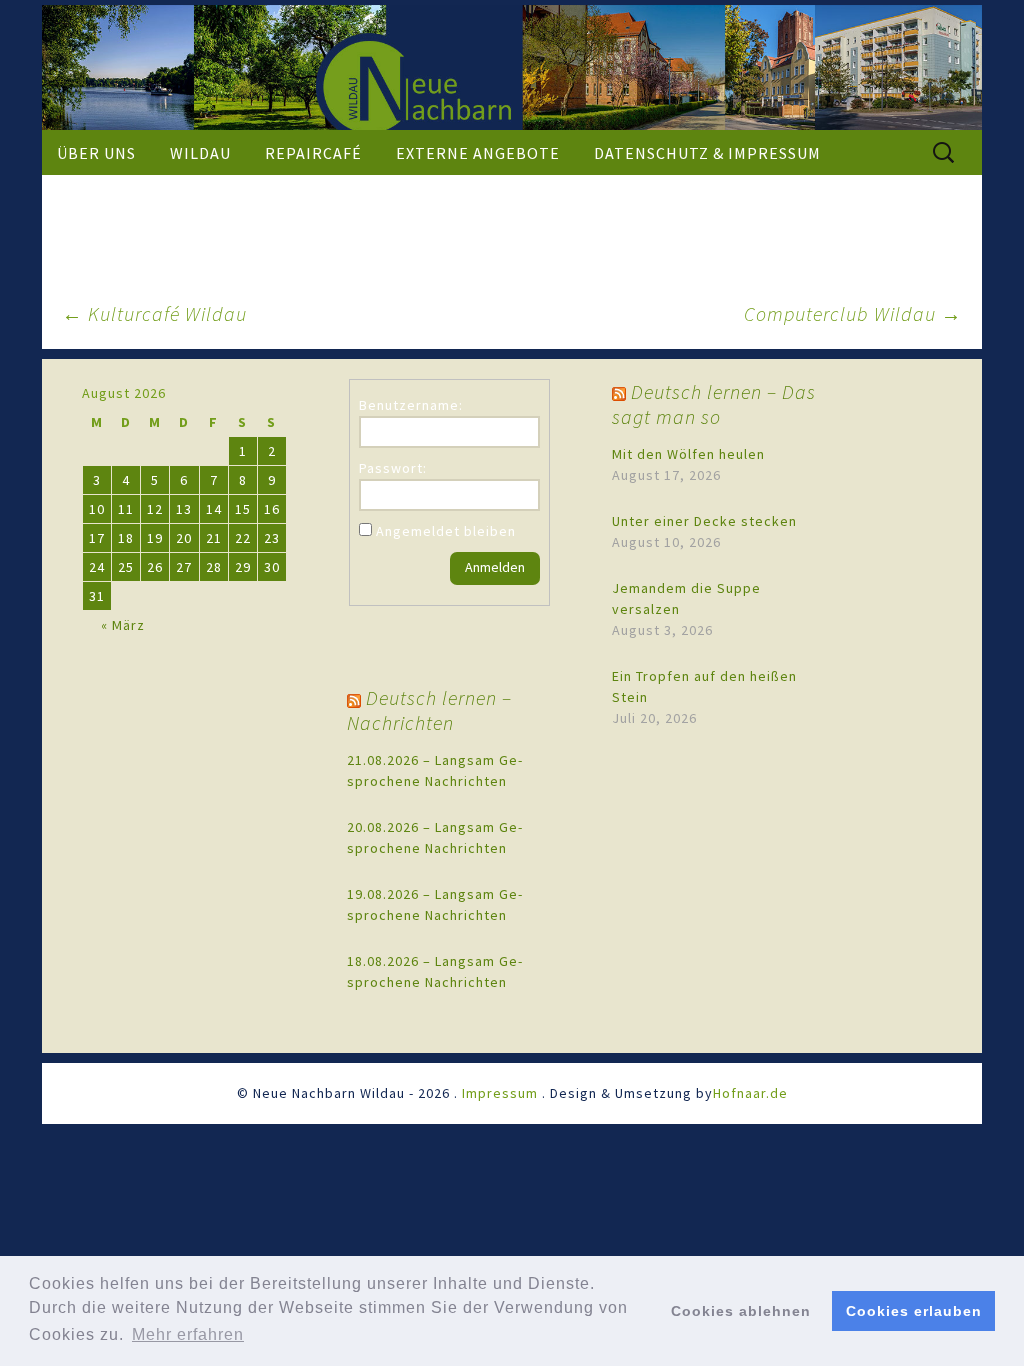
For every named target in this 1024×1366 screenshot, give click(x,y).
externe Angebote (478, 153)
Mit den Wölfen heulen (688, 454)
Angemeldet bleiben (446, 531)
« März (123, 625)
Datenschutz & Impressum (707, 153)
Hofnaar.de (750, 1093)
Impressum (500, 1093)
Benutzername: (411, 405)
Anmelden (495, 567)
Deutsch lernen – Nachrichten (429, 710)
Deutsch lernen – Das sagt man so (714, 404)
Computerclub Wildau (853, 313)
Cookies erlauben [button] (914, 1311)
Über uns (96, 153)
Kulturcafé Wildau (154, 313)
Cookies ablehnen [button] (741, 1311)
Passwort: (393, 468)
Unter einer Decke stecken (704, 521)
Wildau (200, 153)
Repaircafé (313, 153)
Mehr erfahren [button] (188, 1334)
